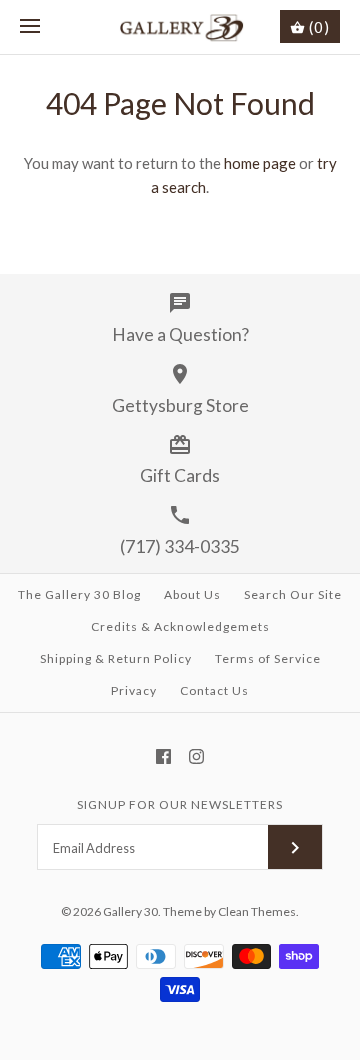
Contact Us (214, 690)
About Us (192, 594)
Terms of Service (268, 658)
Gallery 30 (130, 911)
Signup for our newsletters (180, 804)
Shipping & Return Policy (116, 658)
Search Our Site (293, 594)
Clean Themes (257, 911)
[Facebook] (163, 756)
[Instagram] (196, 756)
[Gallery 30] (180, 27)
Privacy (134, 690)
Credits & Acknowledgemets (180, 626)
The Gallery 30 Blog (79, 594)
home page (260, 163)
